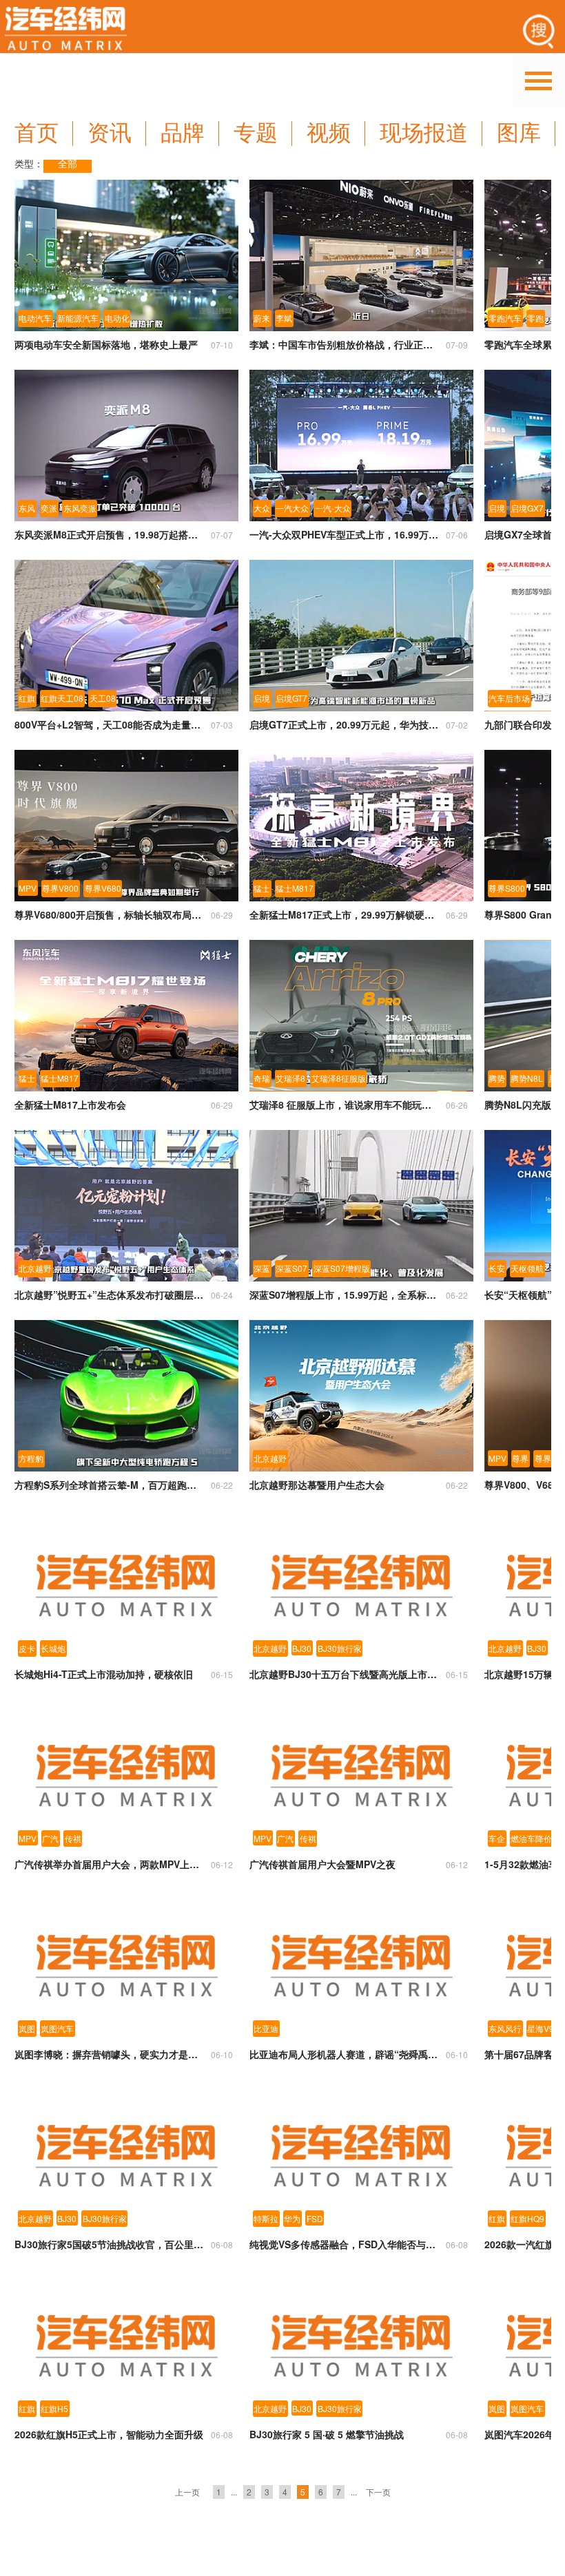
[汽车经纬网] (66, 31)
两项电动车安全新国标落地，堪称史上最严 (106, 344)
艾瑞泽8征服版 (339, 1078)
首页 (37, 133)
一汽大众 (292, 508)
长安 (497, 1268)
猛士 (262, 888)
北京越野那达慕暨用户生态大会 (317, 1485)
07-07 (222, 535)
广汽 (50, 1838)
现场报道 (424, 133)
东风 (27, 508)
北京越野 (35, 1268)
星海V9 (541, 2028)
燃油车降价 (531, 1838)
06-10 (222, 2054)
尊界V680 (103, 888)
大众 (262, 508)
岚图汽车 (57, 2028)
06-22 (457, 1295)
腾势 (497, 1078)
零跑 (535, 318)
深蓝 (262, 1268)
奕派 (49, 508)
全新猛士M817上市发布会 (70, 1104)
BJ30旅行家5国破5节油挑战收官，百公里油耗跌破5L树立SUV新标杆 (110, 2244)
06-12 (222, 1864)
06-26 (457, 1105)
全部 (68, 164)
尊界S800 (507, 888)
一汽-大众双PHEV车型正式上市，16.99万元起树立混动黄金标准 (345, 534)
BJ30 (302, 1648)
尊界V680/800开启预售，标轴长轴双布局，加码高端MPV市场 (110, 914)
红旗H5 (54, 2408)
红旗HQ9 (527, 2218)
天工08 (103, 698)
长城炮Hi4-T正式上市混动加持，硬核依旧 (104, 1674)
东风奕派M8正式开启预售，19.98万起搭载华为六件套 (110, 534)
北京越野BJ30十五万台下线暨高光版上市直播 (345, 1674)
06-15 (222, 1674)
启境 (497, 508)
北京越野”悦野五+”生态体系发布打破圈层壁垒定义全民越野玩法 (110, 1295)
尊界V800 (60, 888)
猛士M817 (295, 888)
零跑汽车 (505, 318)
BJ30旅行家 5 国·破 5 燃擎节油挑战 (327, 2434)
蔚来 (262, 318)
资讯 (110, 133)
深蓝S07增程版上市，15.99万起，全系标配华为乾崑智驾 (345, 1295)
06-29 (222, 915)
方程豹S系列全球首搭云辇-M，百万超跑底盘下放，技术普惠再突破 (110, 1485)
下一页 (378, 2492)
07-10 (222, 345)
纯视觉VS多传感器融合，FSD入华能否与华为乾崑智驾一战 (345, 2244)
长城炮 (53, 1648)
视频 (329, 133)
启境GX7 (527, 508)
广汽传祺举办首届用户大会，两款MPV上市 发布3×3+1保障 (110, 1864)
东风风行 (505, 2028)
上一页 (187, 2492)
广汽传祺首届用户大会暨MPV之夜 (322, 1864)
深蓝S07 (291, 1268)
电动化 (117, 318)
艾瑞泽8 (290, 1078)
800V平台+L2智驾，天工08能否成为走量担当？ (110, 724)
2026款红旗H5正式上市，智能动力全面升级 (109, 2434)
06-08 (222, 2244)
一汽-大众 (333, 508)
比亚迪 (266, 2028)
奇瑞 (262, 1078)
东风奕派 (80, 508)
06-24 (222, 1295)
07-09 (457, 345)
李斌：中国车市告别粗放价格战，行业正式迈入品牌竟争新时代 (345, 344)
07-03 (222, 725)
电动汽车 (35, 318)
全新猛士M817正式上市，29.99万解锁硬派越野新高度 (345, 914)
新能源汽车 (78, 318)
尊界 (520, 1458)
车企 (497, 1838)
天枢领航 (527, 1268)
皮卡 (27, 1648)
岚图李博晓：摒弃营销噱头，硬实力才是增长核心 (110, 2054)
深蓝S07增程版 (342, 1268)
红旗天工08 (62, 698)
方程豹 (31, 1458)
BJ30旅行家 (340, 1648)
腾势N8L (527, 1078)
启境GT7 (291, 698)
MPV (28, 888)
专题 (256, 133)
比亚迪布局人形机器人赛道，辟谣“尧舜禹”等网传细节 (345, 2054)
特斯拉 (266, 2218)
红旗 (27, 698)
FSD (315, 2218)
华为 (292, 2218)
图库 (519, 133)
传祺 (73, 1838)
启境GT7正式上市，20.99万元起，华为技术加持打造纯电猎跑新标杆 (345, 724)
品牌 (183, 133)
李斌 (284, 318)
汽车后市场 (509, 698)
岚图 (27, 2028)
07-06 (457, 535)
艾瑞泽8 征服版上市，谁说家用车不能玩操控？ (345, 1104)
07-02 (457, 725)
